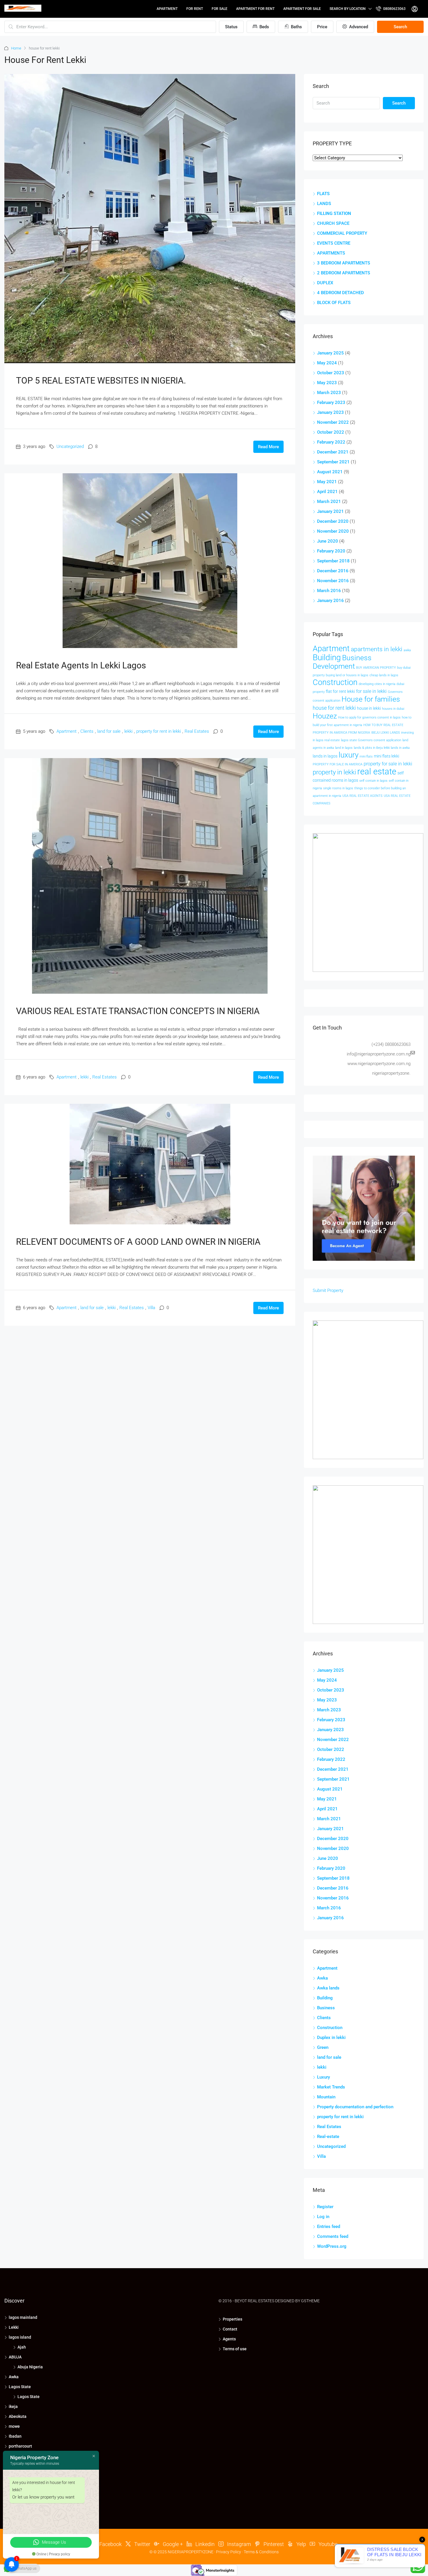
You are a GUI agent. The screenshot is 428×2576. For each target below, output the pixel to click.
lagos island (20, 2337)
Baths (296, 27)
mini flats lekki (387, 756)
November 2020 (333, 531)
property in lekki (334, 772)
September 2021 (333, 462)
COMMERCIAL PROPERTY (342, 233)
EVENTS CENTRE (334, 243)
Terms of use (235, 2349)
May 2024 (327, 363)
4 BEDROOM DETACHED (341, 293)
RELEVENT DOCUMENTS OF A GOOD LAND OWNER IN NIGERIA (138, 1242)
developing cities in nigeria (377, 684)
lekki (128, 731)
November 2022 (333, 422)
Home (16, 48)
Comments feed (333, 2236)
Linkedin (204, 2544)
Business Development (342, 662)
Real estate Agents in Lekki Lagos (81, 665)
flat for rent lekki (340, 691)
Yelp (301, 2544)
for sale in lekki (371, 691)
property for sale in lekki (388, 764)
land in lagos (344, 748)
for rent (195, 9)
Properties (232, 2319)
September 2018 (333, 561)
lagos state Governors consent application (371, 740)
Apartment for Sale (302, 9)
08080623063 (394, 9)
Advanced (358, 27)
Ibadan (15, 2436)
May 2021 (327, 482)
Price (322, 27)
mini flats (366, 756)
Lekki (14, 2327)
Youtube (327, 2544)
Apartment (167, 9)
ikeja (13, 2406)
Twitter (142, 2544)
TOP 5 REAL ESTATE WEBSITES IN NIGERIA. (101, 381)
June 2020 (328, 541)
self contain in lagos (373, 781)
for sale (220, 9)
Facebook (110, 2544)
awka (407, 650)
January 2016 (330, 601)
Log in (323, 2217)
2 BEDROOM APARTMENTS (344, 273)
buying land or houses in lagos (347, 675)
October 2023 (331, 373)
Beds (264, 27)
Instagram (238, 2544)
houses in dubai (393, 709)
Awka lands (328, 1988)
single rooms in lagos (338, 788)
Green (323, 2047)
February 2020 (331, 551)
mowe (14, 2426)
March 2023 (329, 393)
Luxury (323, 2077)
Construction (335, 682)
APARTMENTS (331, 253)
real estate (377, 771)
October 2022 (331, 432)
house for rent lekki (334, 708)
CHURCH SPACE (333, 223)
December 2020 (333, 521)
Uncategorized (70, 446)
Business (326, 2008)
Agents (229, 2339)
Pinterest (273, 2544)
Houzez (325, 716)
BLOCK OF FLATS (334, 303)
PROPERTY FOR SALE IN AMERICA (338, 764)
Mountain (326, 2097)
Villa (151, 1308)
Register (325, 2207)
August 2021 (330, 472)
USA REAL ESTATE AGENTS (362, 796)
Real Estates (197, 731)
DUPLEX (325, 283)
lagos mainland (23, 2317)
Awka (322, 1978)
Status (231, 27)
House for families (371, 699)
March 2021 (329, 502)
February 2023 (331, 402)
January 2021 (330, 511)
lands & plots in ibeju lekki (372, 748)
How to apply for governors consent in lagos (369, 717)
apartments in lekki (377, 649)
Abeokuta (18, 2416)
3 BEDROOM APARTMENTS (344, 263)
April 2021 (327, 492)
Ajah (22, 2347)
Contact (230, 2329)
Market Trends (331, 2087)
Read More (268, 447)
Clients (87, 731)
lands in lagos (325, 756)
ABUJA (15, 2357)
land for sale (109, 731)
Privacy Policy (229, 2552)
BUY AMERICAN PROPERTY (376, 668)
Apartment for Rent (255, 9)
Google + (172, 2544)
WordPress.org (332, 2246)
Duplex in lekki (331, 2038)
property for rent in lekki (159, 731)
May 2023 (327, 383)
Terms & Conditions (261, 2552)
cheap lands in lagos (384, 675)
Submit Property (328, 1290)
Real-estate (328, 2137)
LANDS (324, 204)
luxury (349, 755)
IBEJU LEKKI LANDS (386, 733)
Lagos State (20, 2387)
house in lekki (369, 708)
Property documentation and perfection (355, 2107)
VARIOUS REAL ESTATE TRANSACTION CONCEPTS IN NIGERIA (138, 1011)
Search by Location (348, 9)
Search (400, 27)
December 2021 (333, 452)
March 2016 (329, 591)
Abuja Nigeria (30, 2367)
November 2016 (333, 581)
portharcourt (20, 2446)
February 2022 (331, 442)
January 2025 (330, 353)
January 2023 (330, 412)
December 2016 (333, 571)
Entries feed (329, 2227)
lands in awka (400, 748)
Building (327, 657)
